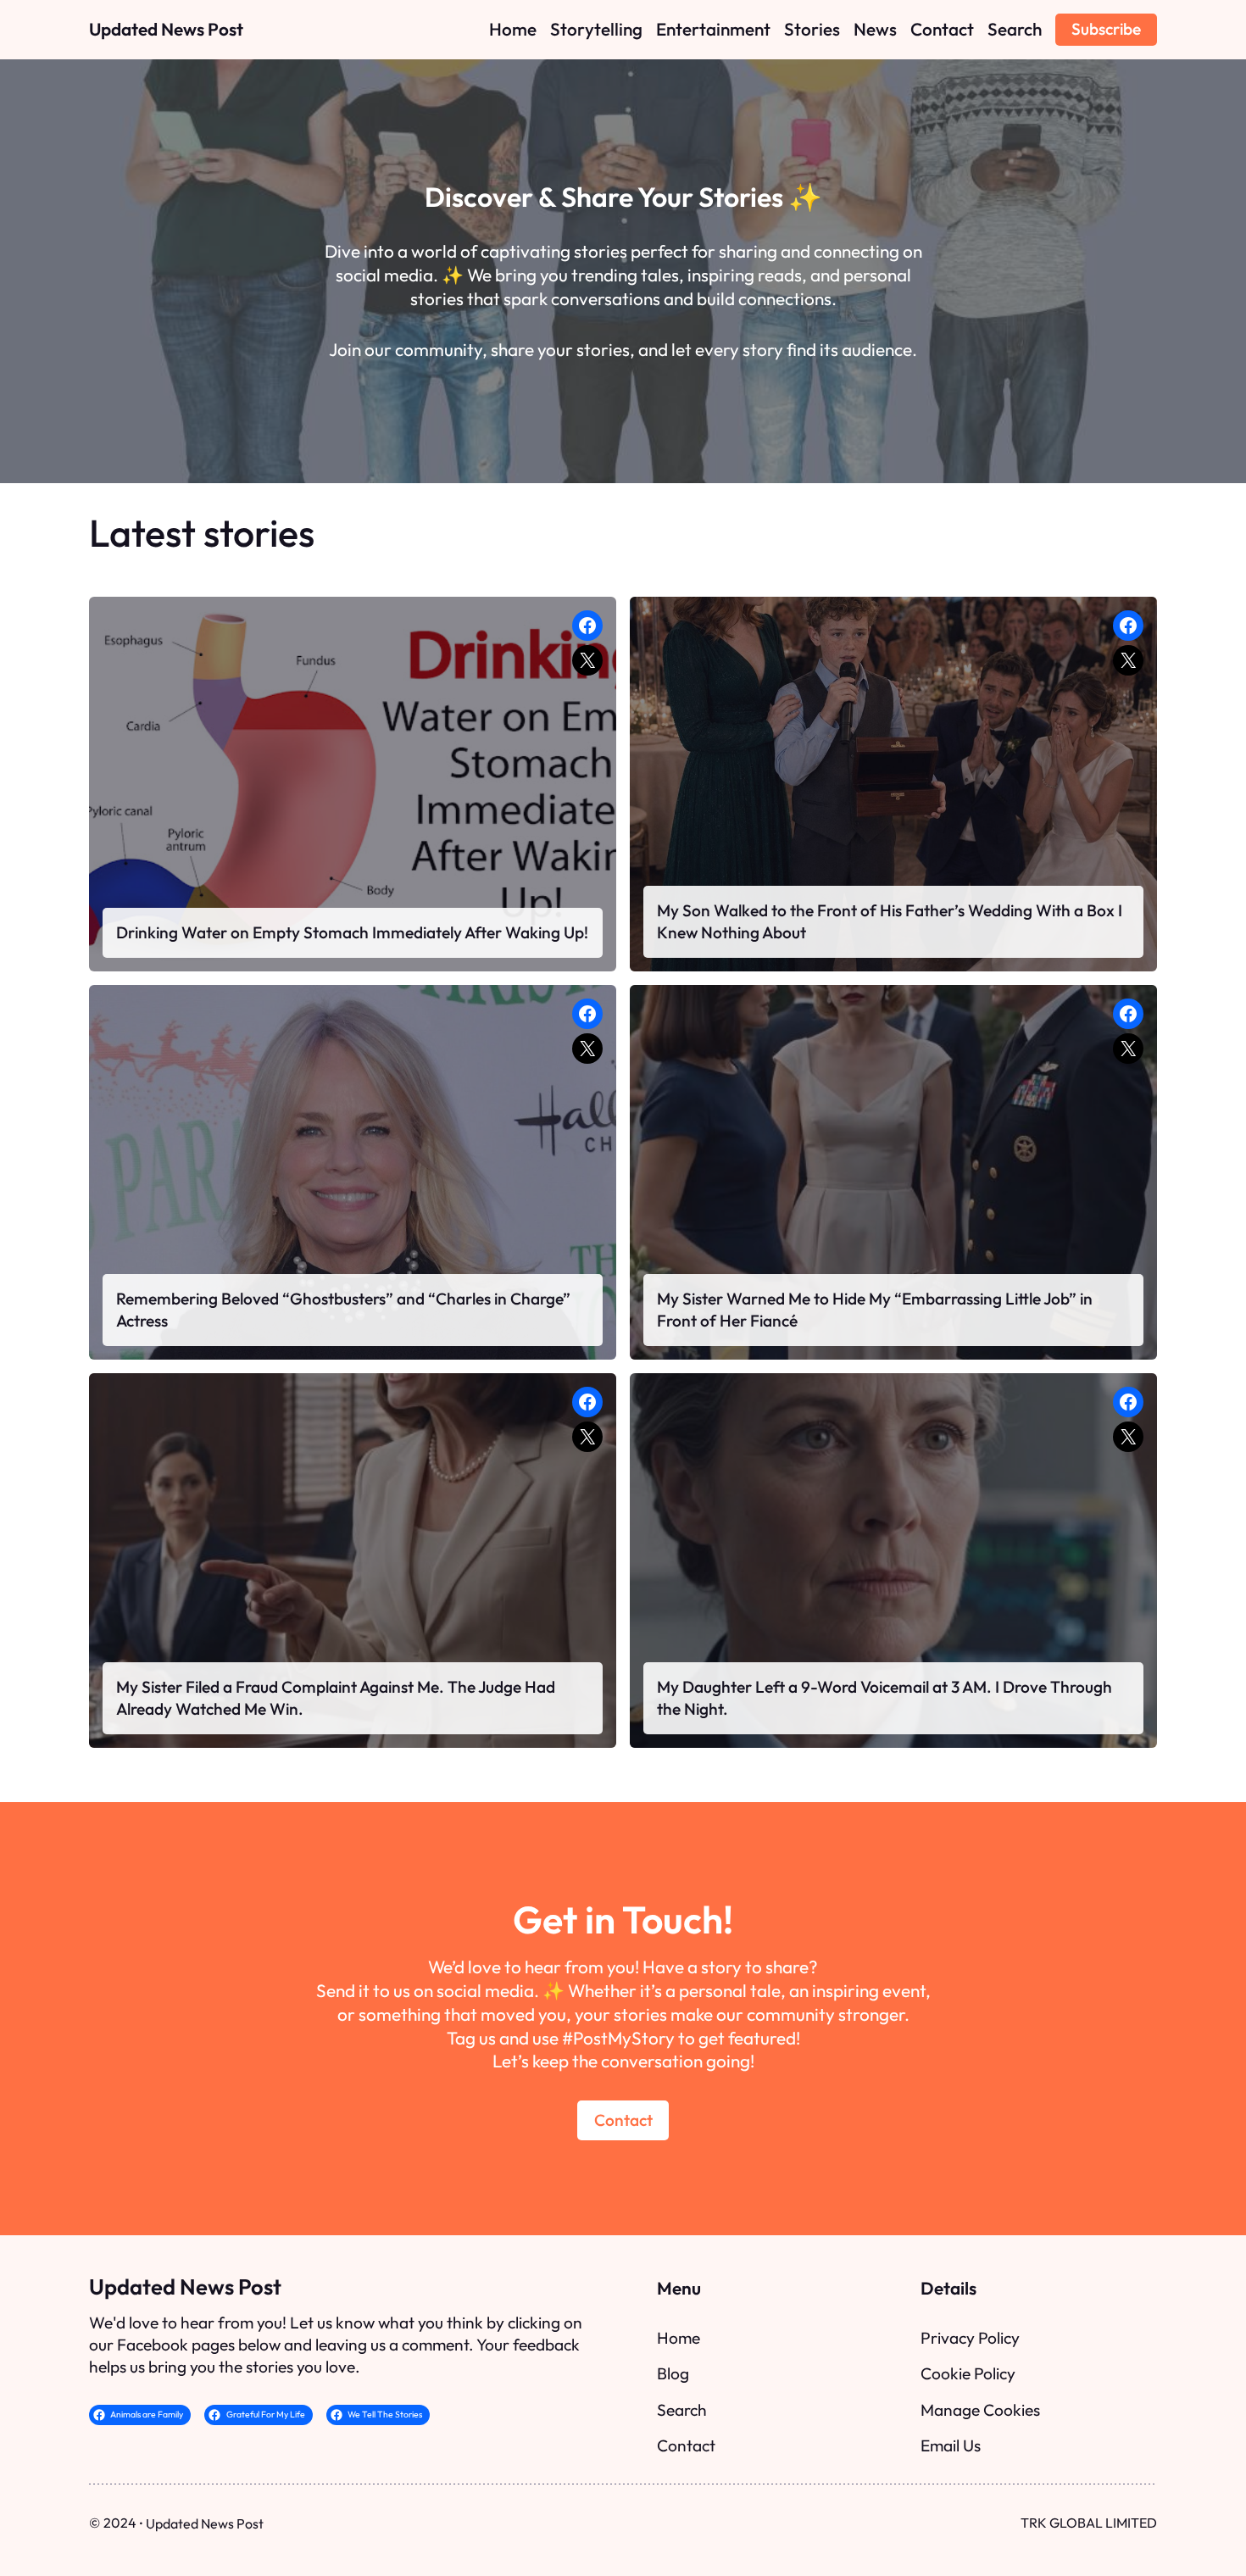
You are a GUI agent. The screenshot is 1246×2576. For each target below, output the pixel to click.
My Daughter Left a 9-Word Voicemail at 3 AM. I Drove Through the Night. (884, 1698)
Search (682, 2410)
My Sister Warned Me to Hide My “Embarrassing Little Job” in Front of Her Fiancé (875, 1310)
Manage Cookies (980, 2410)
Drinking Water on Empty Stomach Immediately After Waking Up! (352, 932)
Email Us (951, 2445)
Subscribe (1106, 29)
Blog (673, 2373)
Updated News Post (166, 29)
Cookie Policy (968, 2373)
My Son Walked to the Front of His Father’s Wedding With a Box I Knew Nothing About (890, 921)
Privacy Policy (970, 2338)
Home (679, 2338)
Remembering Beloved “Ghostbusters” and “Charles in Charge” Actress (343, 1310)
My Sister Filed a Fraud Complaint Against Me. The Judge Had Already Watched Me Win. (336, 1698)
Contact (623, 2120)
